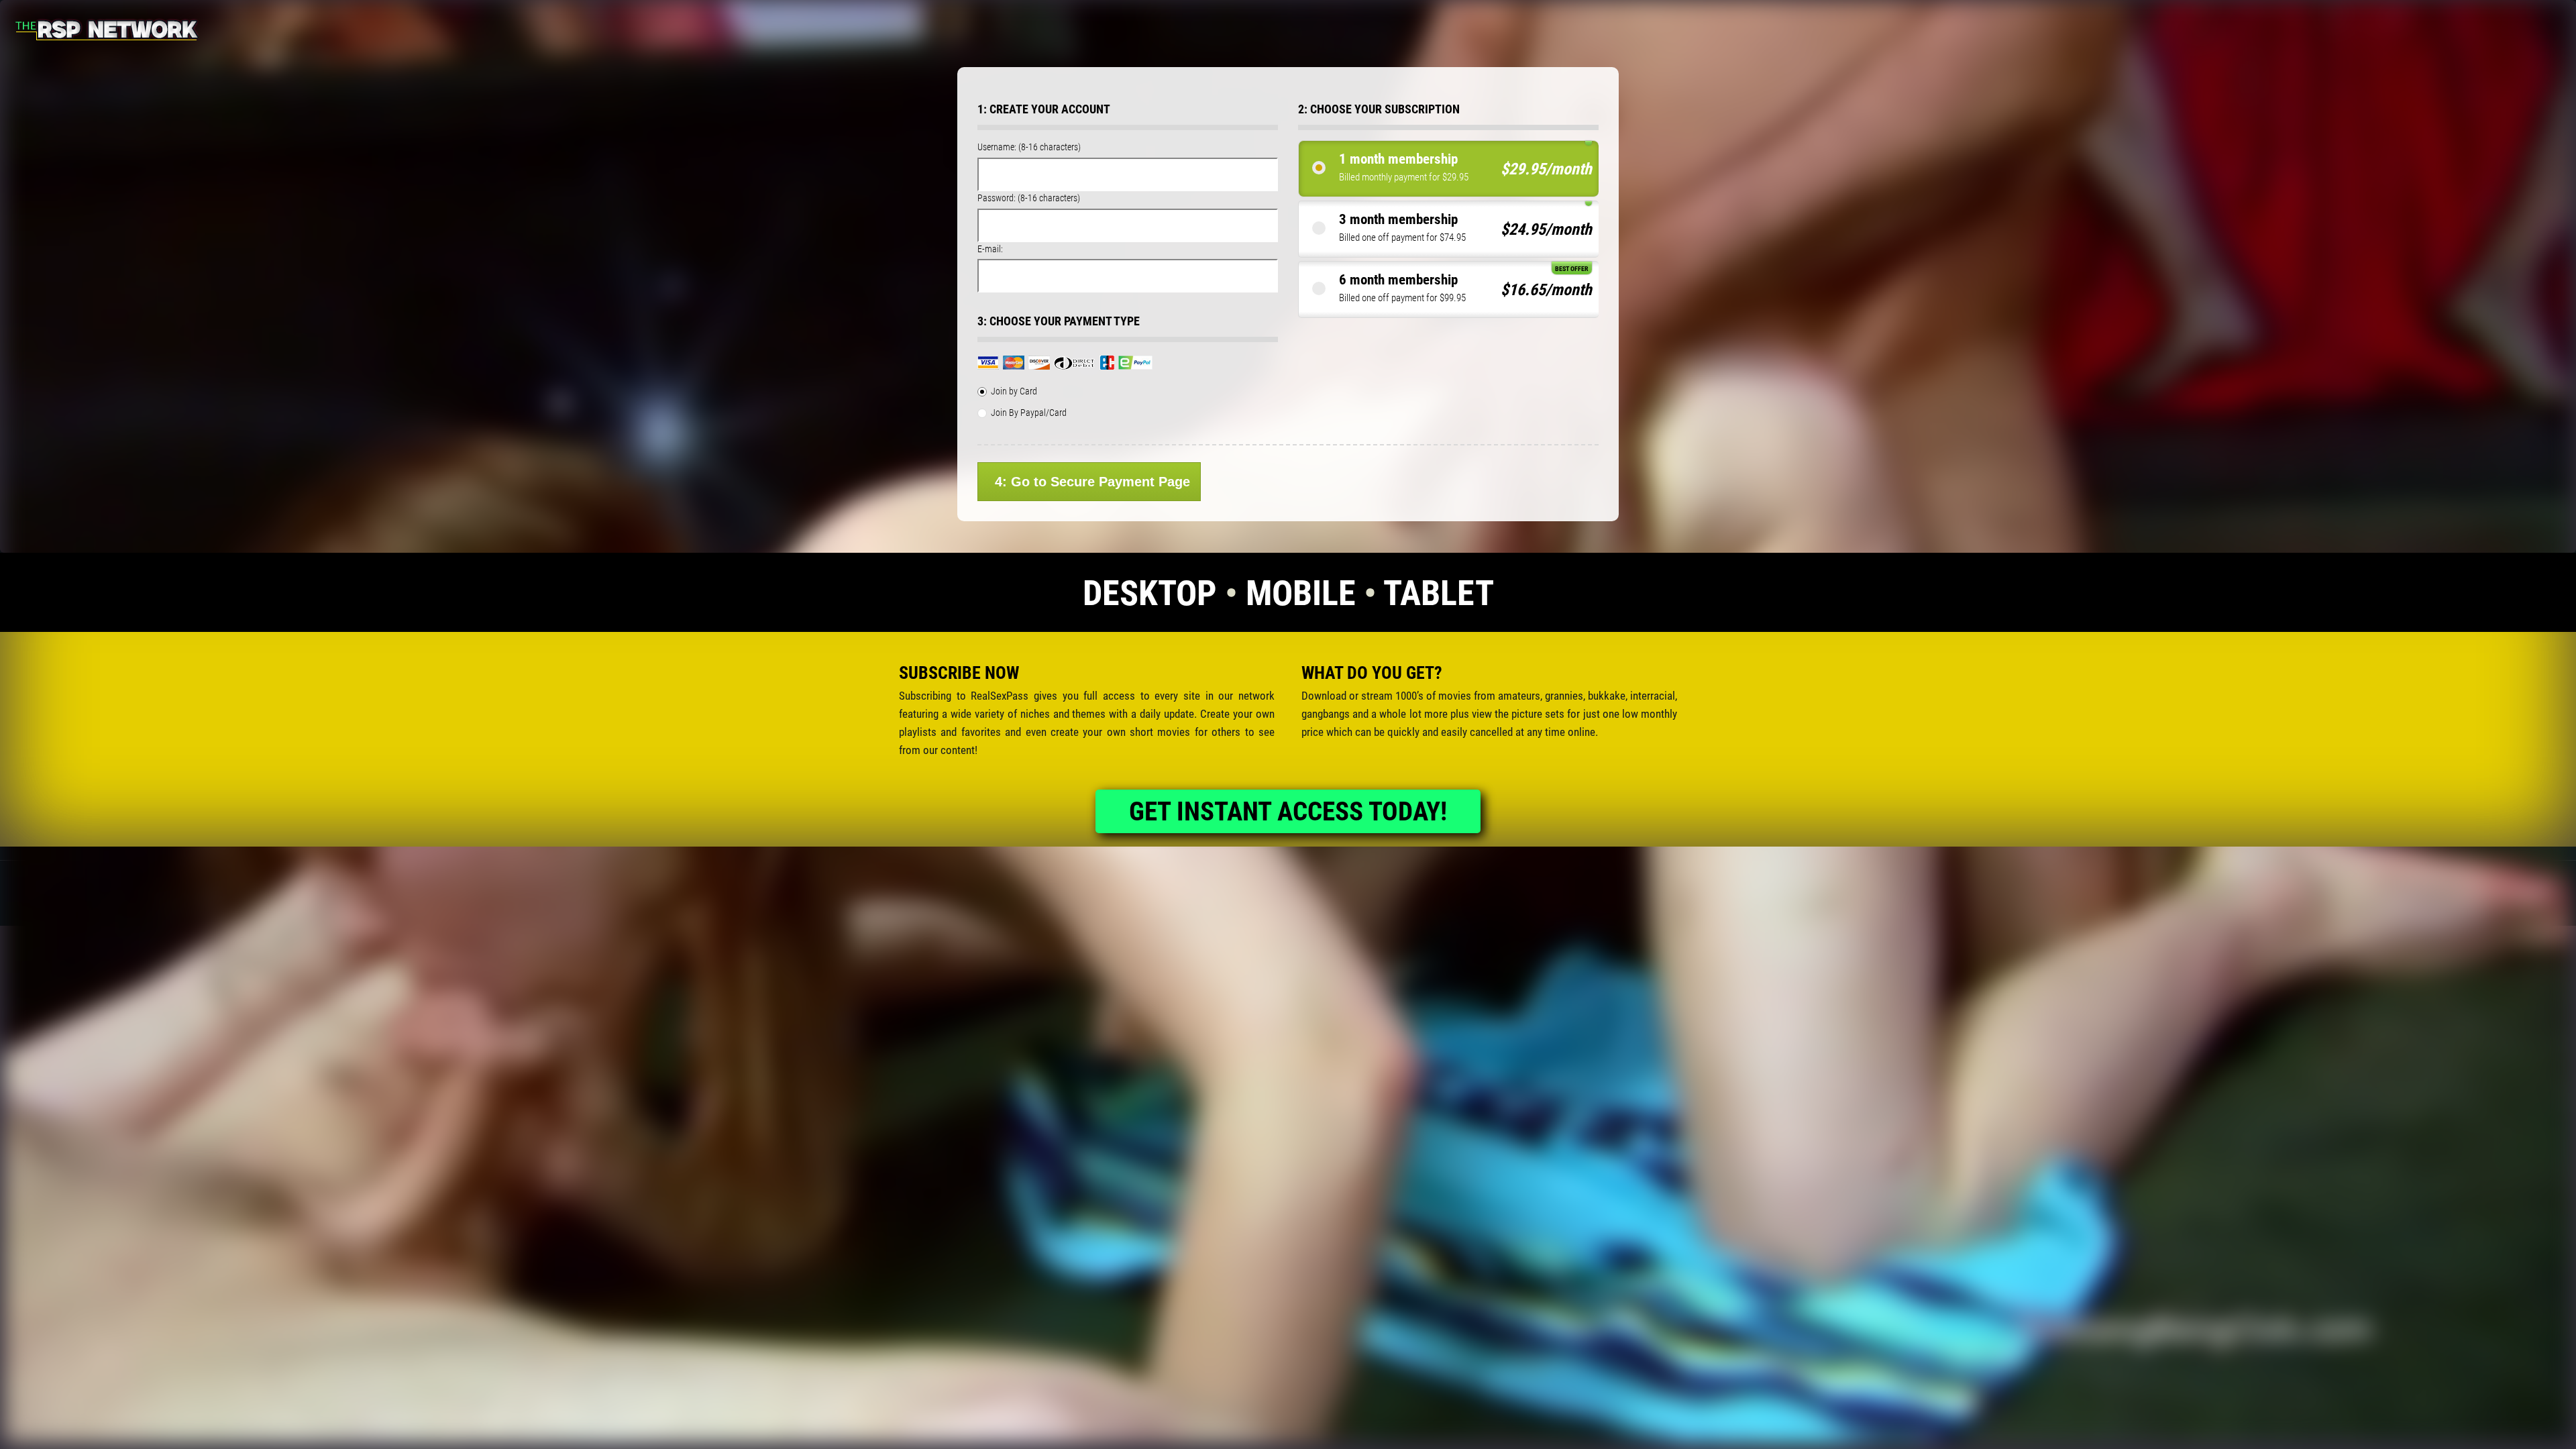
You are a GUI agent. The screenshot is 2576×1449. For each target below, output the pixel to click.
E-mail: (990, 249)
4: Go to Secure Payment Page (1092, 482)
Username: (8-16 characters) (1029, 147)
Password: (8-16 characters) (1029, 198)
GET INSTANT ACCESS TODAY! (1288, 812)
